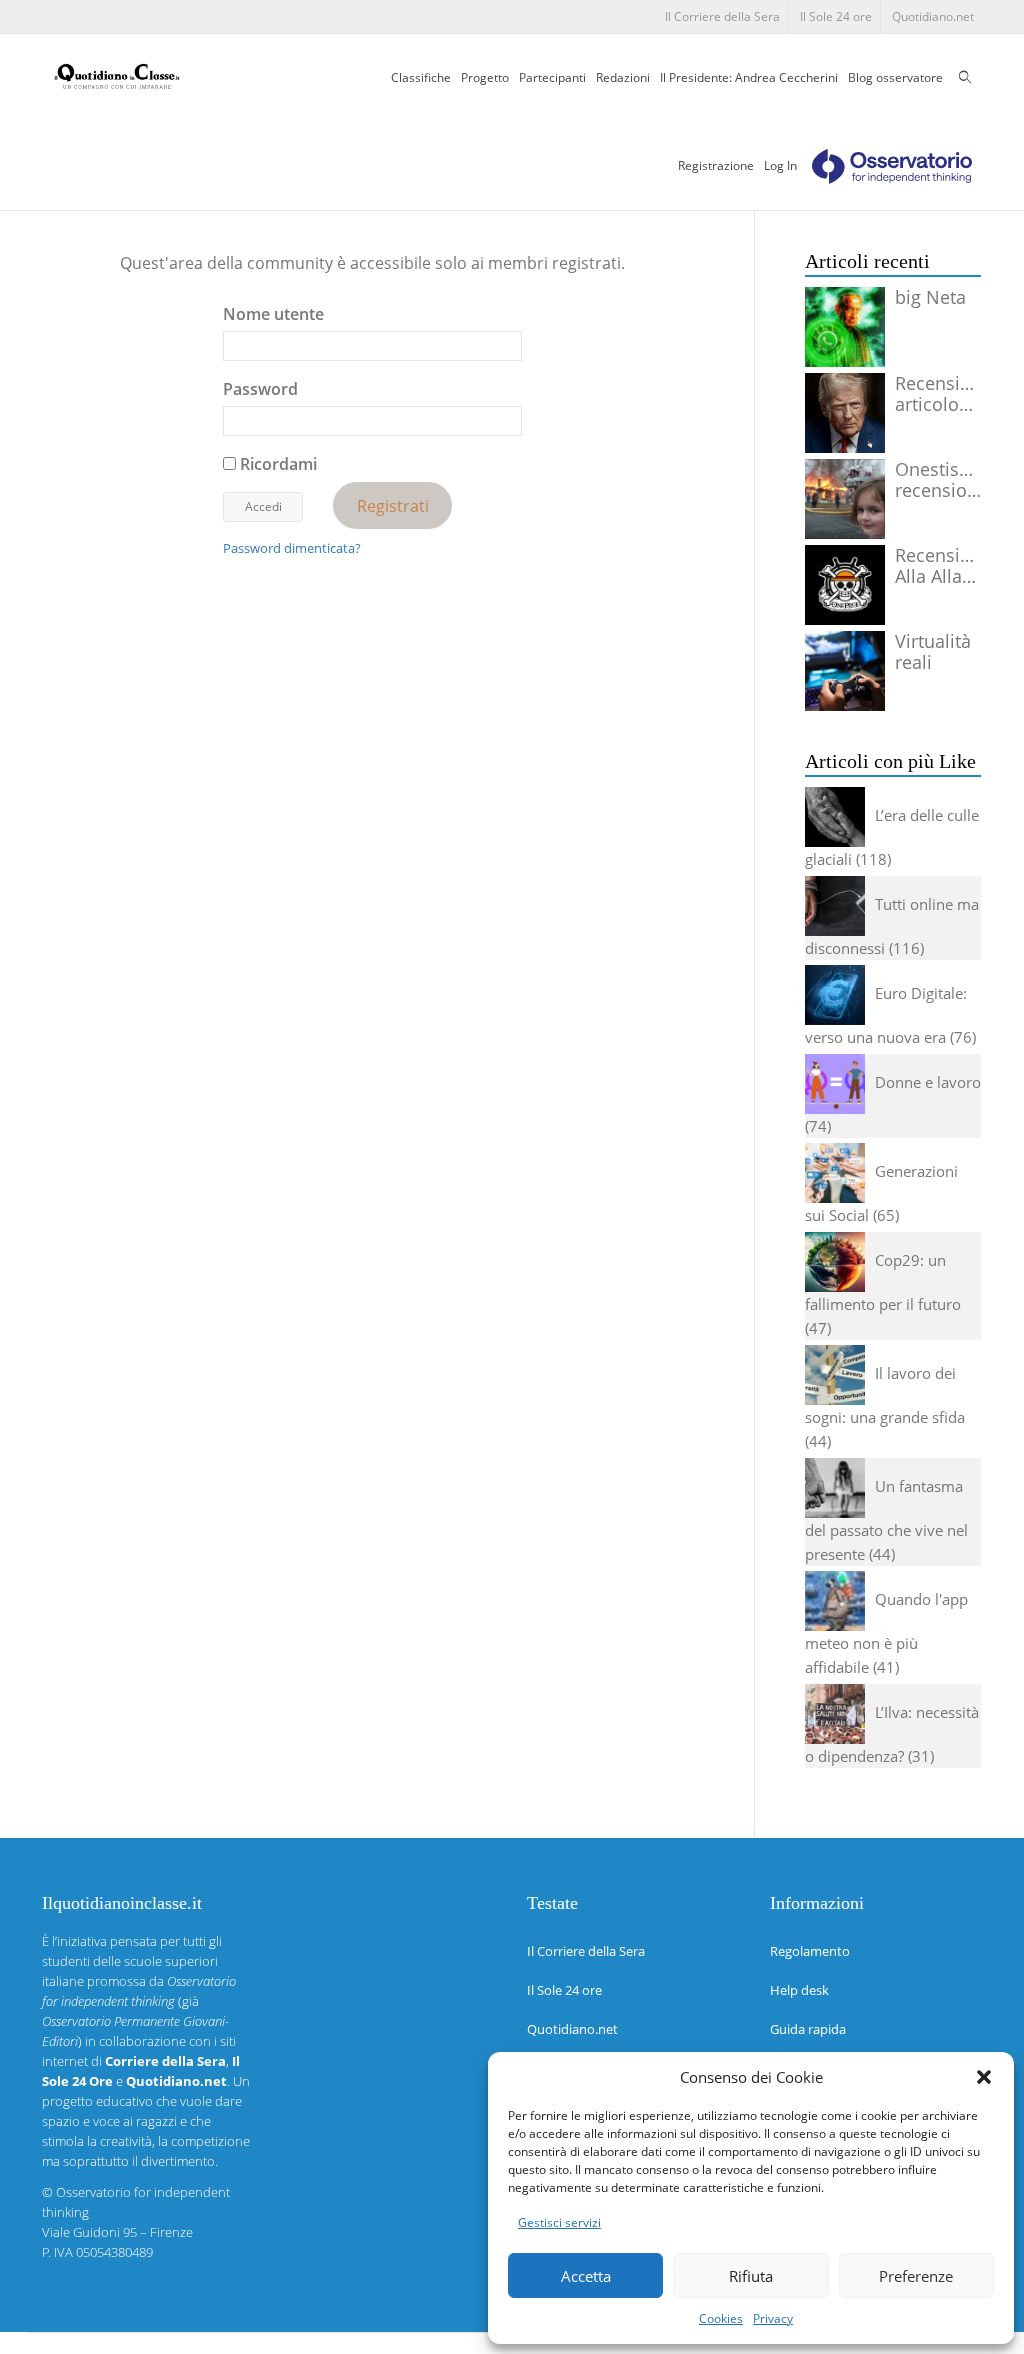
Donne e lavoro (928, 1082)
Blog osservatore (895, 77)
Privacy (773, 2318)
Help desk (799, 1990)
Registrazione (716, 165)
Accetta (586, 2276)
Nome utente (273, 314)
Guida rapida (808, 2029)
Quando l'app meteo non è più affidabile (886, 1633)
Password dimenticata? (292, 548)
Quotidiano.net (933, 16)
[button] (984, 2077)
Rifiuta (751, 2276)
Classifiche (421, 77)
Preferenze (916, 2276)
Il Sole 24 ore (836, 16)
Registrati (393, 505)
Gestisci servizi (559, 2222)
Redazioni (623, 77)
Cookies (721, 2318)
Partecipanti (552, 77)
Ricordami (276, 464)
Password (260, 389)
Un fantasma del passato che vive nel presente (886, 1520)
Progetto (485, 77)
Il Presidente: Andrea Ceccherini (749, 77)
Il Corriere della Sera (722, 16)
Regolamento (810, 1951)
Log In (780, 165)
